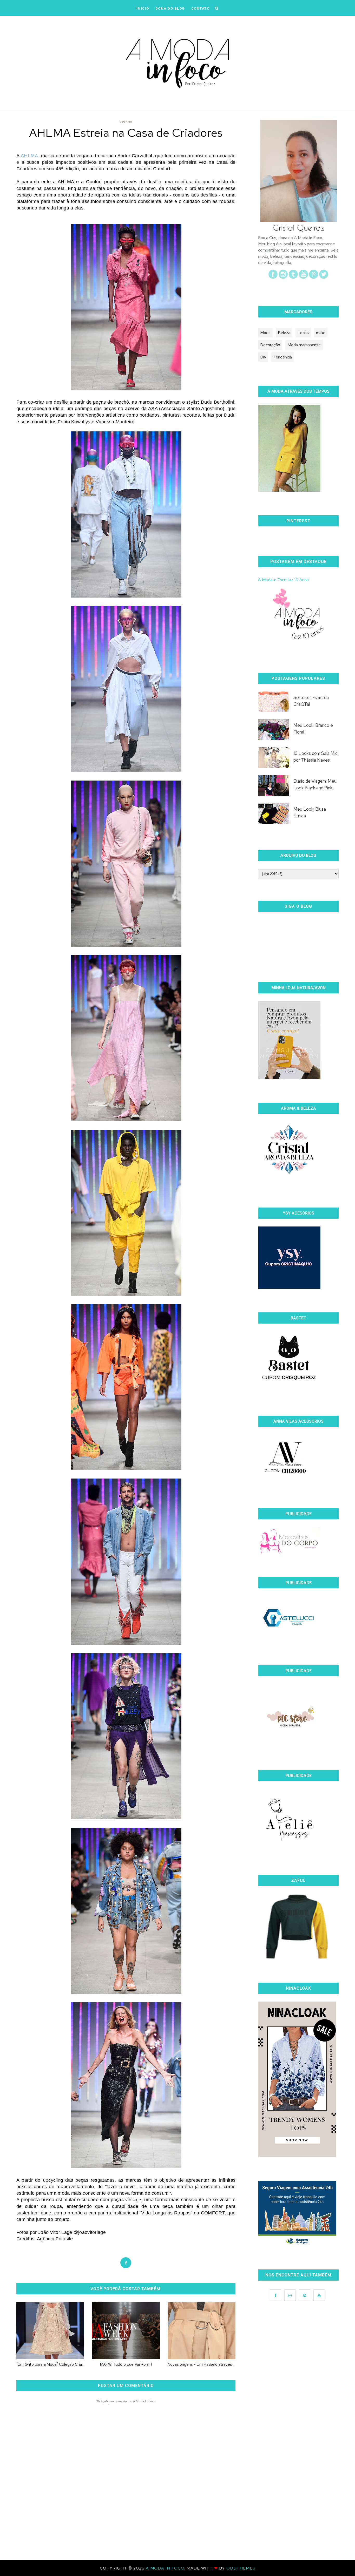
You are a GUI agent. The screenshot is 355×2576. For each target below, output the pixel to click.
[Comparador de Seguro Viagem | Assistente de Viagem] (297, 2244)
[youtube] (303, 277)
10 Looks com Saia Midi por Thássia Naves (316, 757)
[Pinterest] (314, 277)
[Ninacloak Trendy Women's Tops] (297, 2156)
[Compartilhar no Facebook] (126, 2263)
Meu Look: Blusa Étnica (310, 812)
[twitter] (324, 277)
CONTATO (200, 8)
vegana (126, 122)
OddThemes (241, 2568)
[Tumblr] (293, 277)
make (321, 333)
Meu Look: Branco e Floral (313, 729)
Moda (265, 333)
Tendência (283, 357)
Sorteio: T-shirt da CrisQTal (311, 701)
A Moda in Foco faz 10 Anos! (284, 580)
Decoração (270, 345)
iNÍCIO (143, 8)
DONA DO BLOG (170, 8)
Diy (263, 357)
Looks (303, 333)
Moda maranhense (304, 345)
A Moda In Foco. (166, 2568)
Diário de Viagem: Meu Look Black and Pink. (315, 784)
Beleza (284, 333)
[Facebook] (273, 277)
